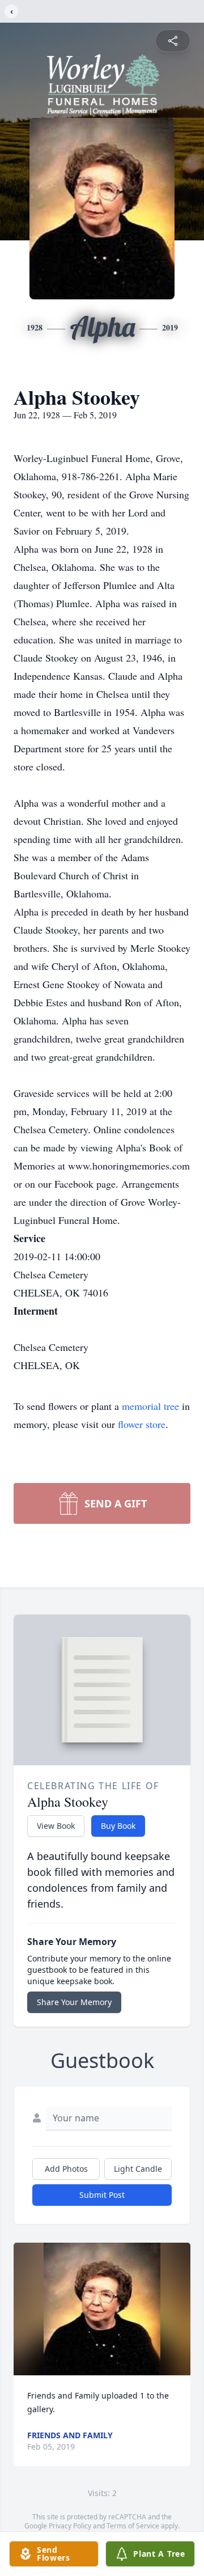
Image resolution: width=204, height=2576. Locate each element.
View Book (56, 1826)
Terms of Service (133, 2526)
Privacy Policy (70, 2526)
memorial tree (150, 1406)
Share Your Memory (74, 2002)
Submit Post (102, 2195)
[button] (102, 2309)
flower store (142, 1424)
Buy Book (118, 1826)
